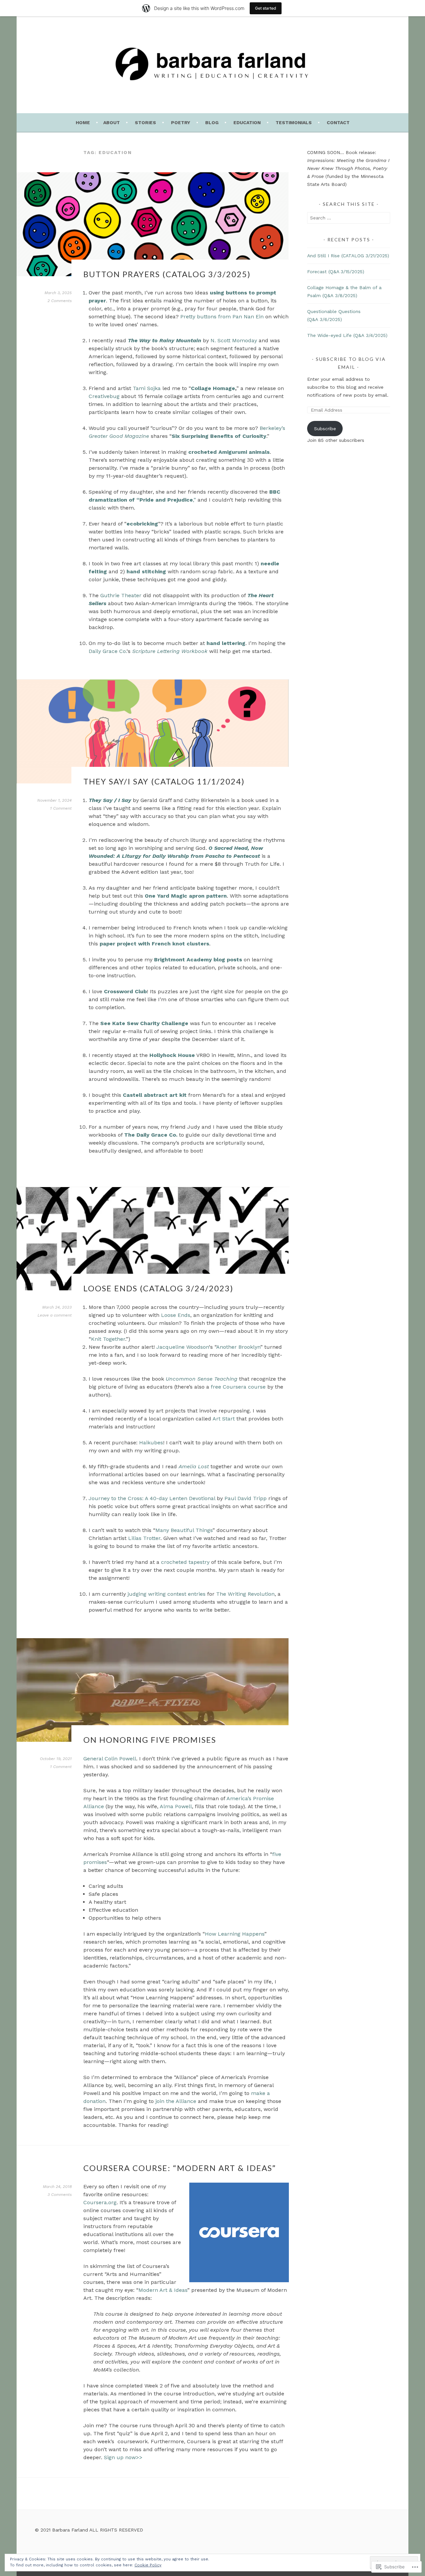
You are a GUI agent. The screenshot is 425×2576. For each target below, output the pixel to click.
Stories (145, 122)
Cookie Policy (148, 2565)
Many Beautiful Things (184, 1530)
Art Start (224, 1419)
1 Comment (61, 808)
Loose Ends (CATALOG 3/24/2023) (158, 1288)
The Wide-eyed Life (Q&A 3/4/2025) (347, 335)
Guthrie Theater (121, 595)
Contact (338, 122)
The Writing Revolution (245, 1594)
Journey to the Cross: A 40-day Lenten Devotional (152, 1498)
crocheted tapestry (185, 1562)
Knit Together (108, 1339)
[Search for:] (349, 218)
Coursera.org (100, 2202)
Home (83, 122)
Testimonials (294, 122)
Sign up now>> (123, 2457)
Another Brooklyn (238, 1347)
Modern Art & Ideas (163, 2290)
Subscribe (325, 429)
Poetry (181, 122)
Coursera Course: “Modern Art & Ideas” (180, 2168)
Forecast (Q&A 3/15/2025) (336, 272)
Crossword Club (125, 991)
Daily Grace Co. (108, 651)
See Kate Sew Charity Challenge (144, 1023)
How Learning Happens (235, 1934)
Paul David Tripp (246, 1498)
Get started (266, 8)
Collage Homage (213, 388)
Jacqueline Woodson (183, 1347)
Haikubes (151, 1443)
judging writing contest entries (166, 1594)
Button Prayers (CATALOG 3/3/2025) (167, 274)
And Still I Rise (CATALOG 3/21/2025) (348, 256)
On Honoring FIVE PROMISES (150, 1740)
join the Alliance (176, 2101)
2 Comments (60, 301)
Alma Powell (176, 1806)
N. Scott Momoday (234, 340)
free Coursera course (238, 1387)
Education (247, 122)
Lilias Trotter (144, 1538)
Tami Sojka (147, 388)
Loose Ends (176, 1315)
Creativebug (104, 396)
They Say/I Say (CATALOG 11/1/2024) (164, 781)
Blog (212, 122)
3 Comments (60, 2195)
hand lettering (226, 643)
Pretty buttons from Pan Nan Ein (222, 317)
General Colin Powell (110, 1759)
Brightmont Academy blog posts (198, 960)
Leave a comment (55, 1315)
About (112, 122)
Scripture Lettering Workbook (170, 651)
